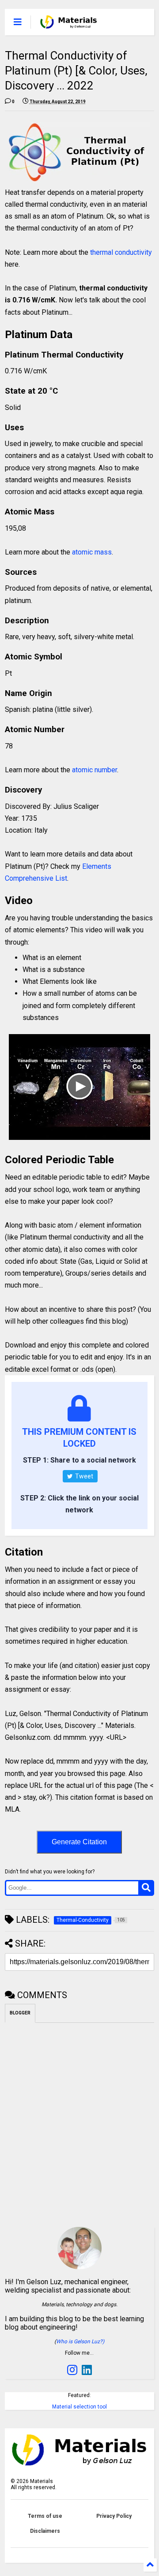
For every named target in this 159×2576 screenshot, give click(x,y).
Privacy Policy (114, 2516)
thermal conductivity (121, 252)
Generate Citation (79, 1842)
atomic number (95, 770)
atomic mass (92, 552)
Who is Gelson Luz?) (80, 2341)
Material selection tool (79, 2407)
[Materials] (69, 25)
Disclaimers (45, 2531)
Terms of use (45, 2516)
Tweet (83, 1476)
